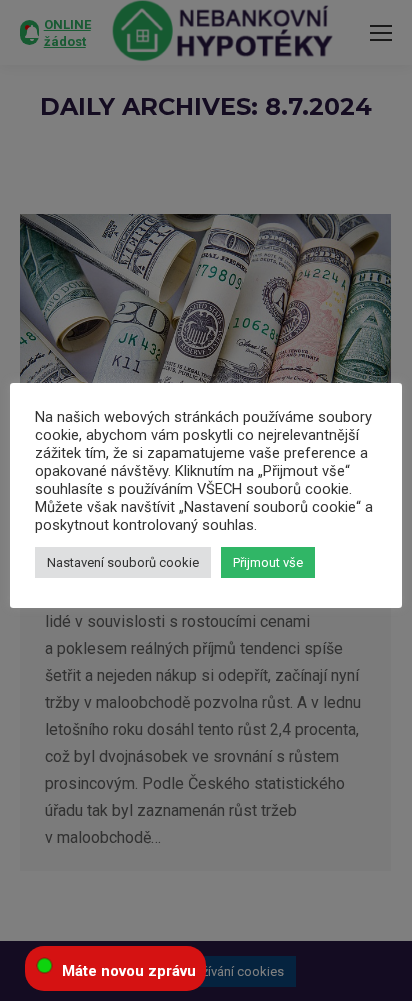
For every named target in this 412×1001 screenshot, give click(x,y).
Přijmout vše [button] (268, 562)
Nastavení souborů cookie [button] (123, 562)
